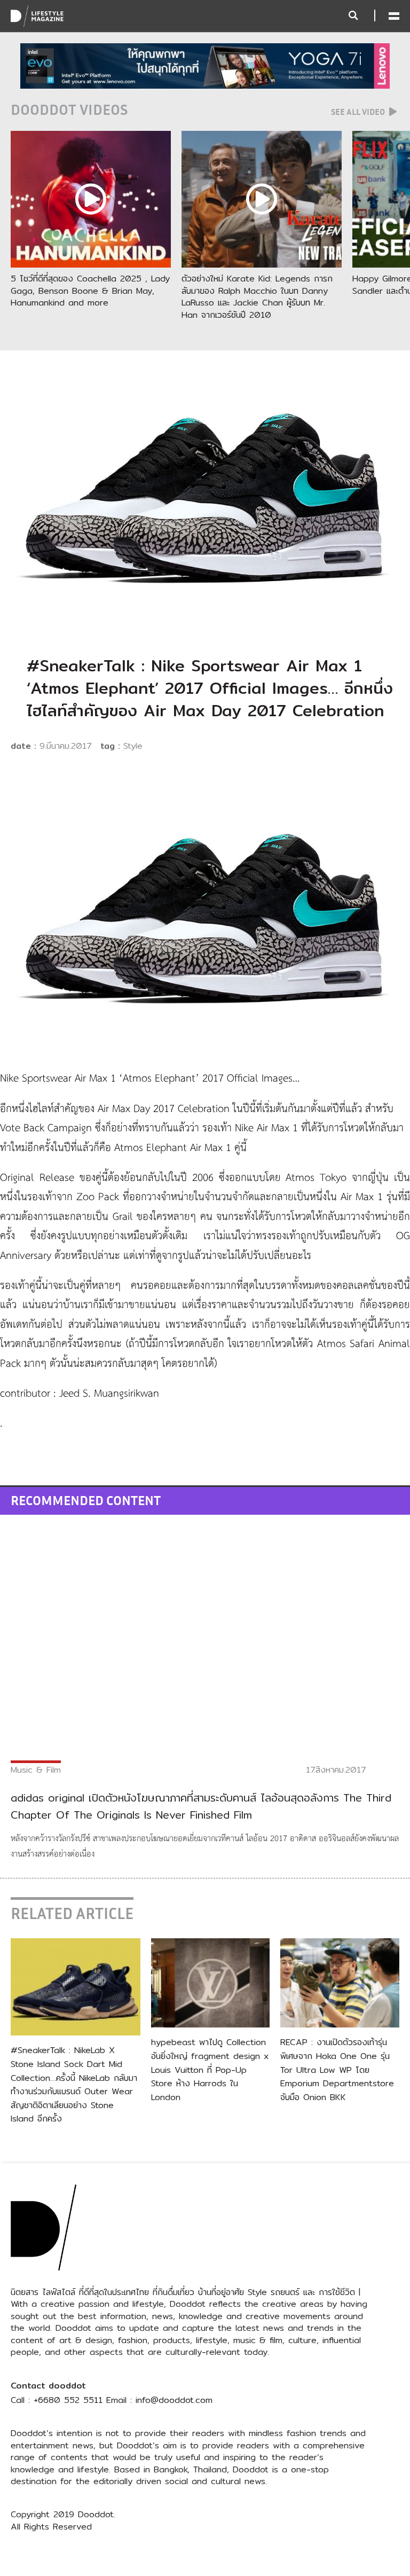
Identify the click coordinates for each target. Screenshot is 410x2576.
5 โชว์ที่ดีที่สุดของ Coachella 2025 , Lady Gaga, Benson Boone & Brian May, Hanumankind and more (90, 291)
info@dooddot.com (174, 2400)
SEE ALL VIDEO (359, 112)
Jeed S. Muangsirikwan (108, 1394)
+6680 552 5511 (68, 2400)
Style (133, 746)
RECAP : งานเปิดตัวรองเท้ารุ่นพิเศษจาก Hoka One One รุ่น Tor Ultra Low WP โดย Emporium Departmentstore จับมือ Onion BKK (339, 2069)
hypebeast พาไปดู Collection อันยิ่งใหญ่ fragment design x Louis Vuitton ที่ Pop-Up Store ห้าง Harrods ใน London (210, 2069)
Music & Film (36, 1770)
